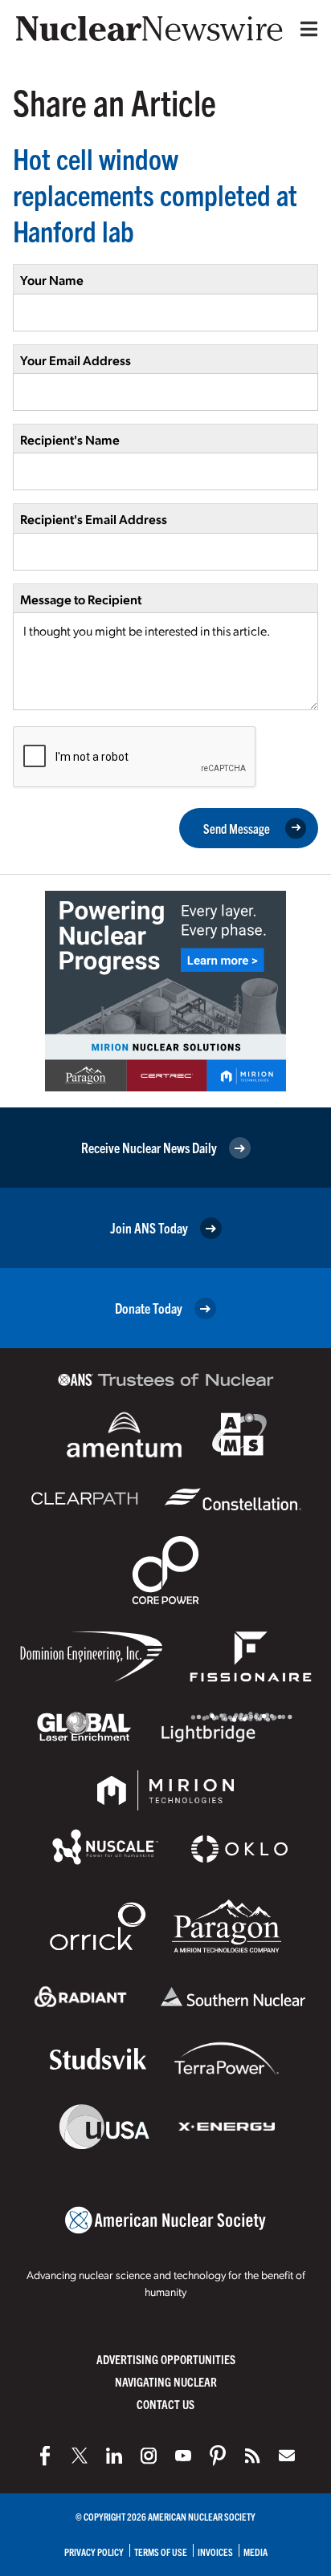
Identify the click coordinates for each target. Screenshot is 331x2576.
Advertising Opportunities (166, 2359)
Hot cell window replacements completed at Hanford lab (155, 194)
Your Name (52, 280)
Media (255, 2552)
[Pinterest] (218, 2456)
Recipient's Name (70, 439)
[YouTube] (183, 2456)
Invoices (215, 2552)
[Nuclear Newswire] (252, 2456)
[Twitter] (80, 2456)
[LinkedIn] (114, 2456)
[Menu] (305, 29)
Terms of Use (161, 2552)
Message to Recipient (81, 599)
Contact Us (165, 2404)
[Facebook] (45, 2456)
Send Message (237, 828)
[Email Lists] (287, 2456)
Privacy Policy (94, 2552)
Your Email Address (76, 360)
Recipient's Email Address (94, 519)
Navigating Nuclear (166, 2381)
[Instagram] (149, 2456)
